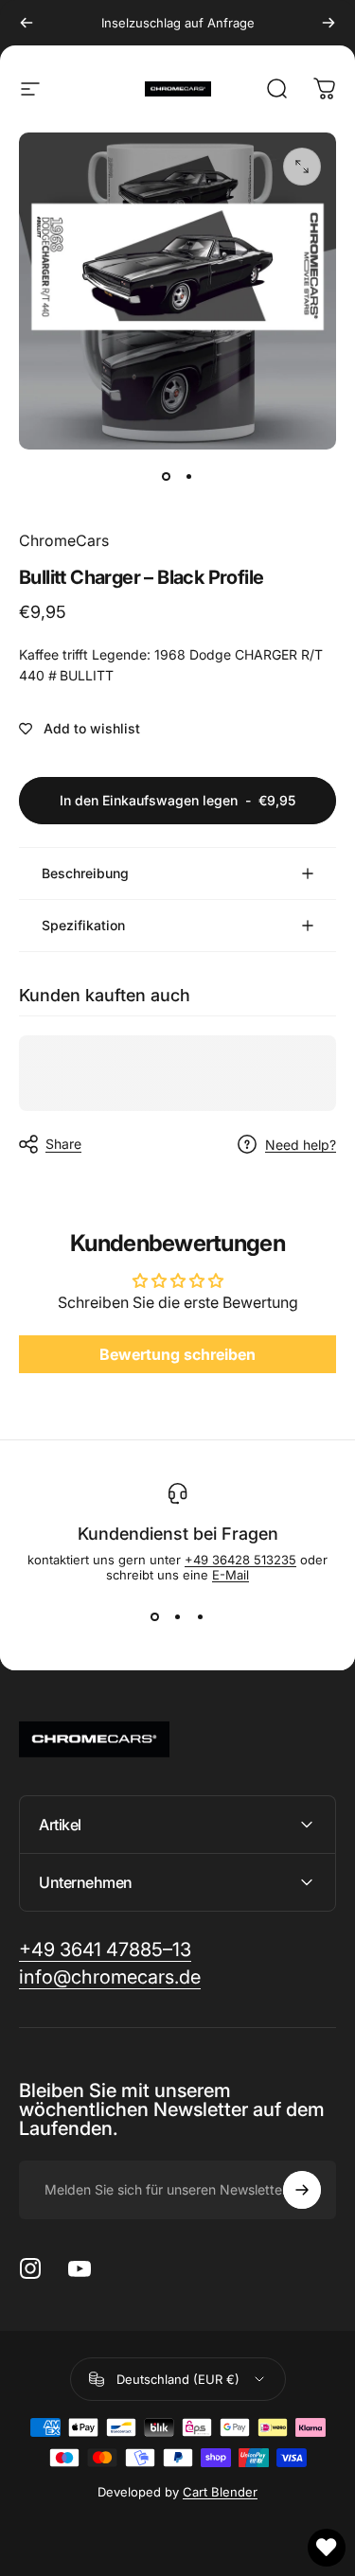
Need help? (301, 1145)
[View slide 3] (201, 1616)
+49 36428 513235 (240, 1560)
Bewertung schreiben (177, 1354)
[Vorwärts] (328, 23)
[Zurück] (27, 23)
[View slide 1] (155, 1616)
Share (63, 1144)
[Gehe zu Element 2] (189, 476)
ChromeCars (64, 540)
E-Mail (231, 1575)
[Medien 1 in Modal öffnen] (302, 167)
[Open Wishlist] (327, 2548)
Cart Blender (220, 2492)
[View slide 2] (178, 1616)
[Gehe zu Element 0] (167, 476)
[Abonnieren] (302, 2190)
